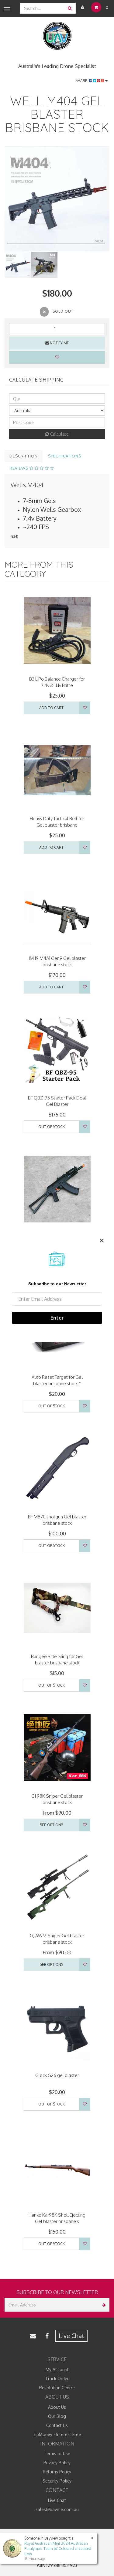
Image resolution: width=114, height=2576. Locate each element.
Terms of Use (57, 2454)
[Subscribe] (103, 2305)
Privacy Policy (57, 2463)
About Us (57, 2407)
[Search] (70, 8)
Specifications (65, 456)
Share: (82, 81)
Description (24, 456)
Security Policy (57, 2481)
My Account (57, 2369)
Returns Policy (57, 2472)
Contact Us (57, 2425)
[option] (57, 199)
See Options (52, 1825)
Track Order (57, 2379)
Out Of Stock (52, 1127)
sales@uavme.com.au (57, 2509)
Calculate (59, 434)
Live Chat (71, 2336)
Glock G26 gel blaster (57, 2075)
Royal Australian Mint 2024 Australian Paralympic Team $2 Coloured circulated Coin (58, 2549)
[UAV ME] (57, 36)
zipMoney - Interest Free (57, 2434)
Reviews (19, 468)
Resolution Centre (57, 2388)
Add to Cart (51, 708)
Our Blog (57, 2416)
